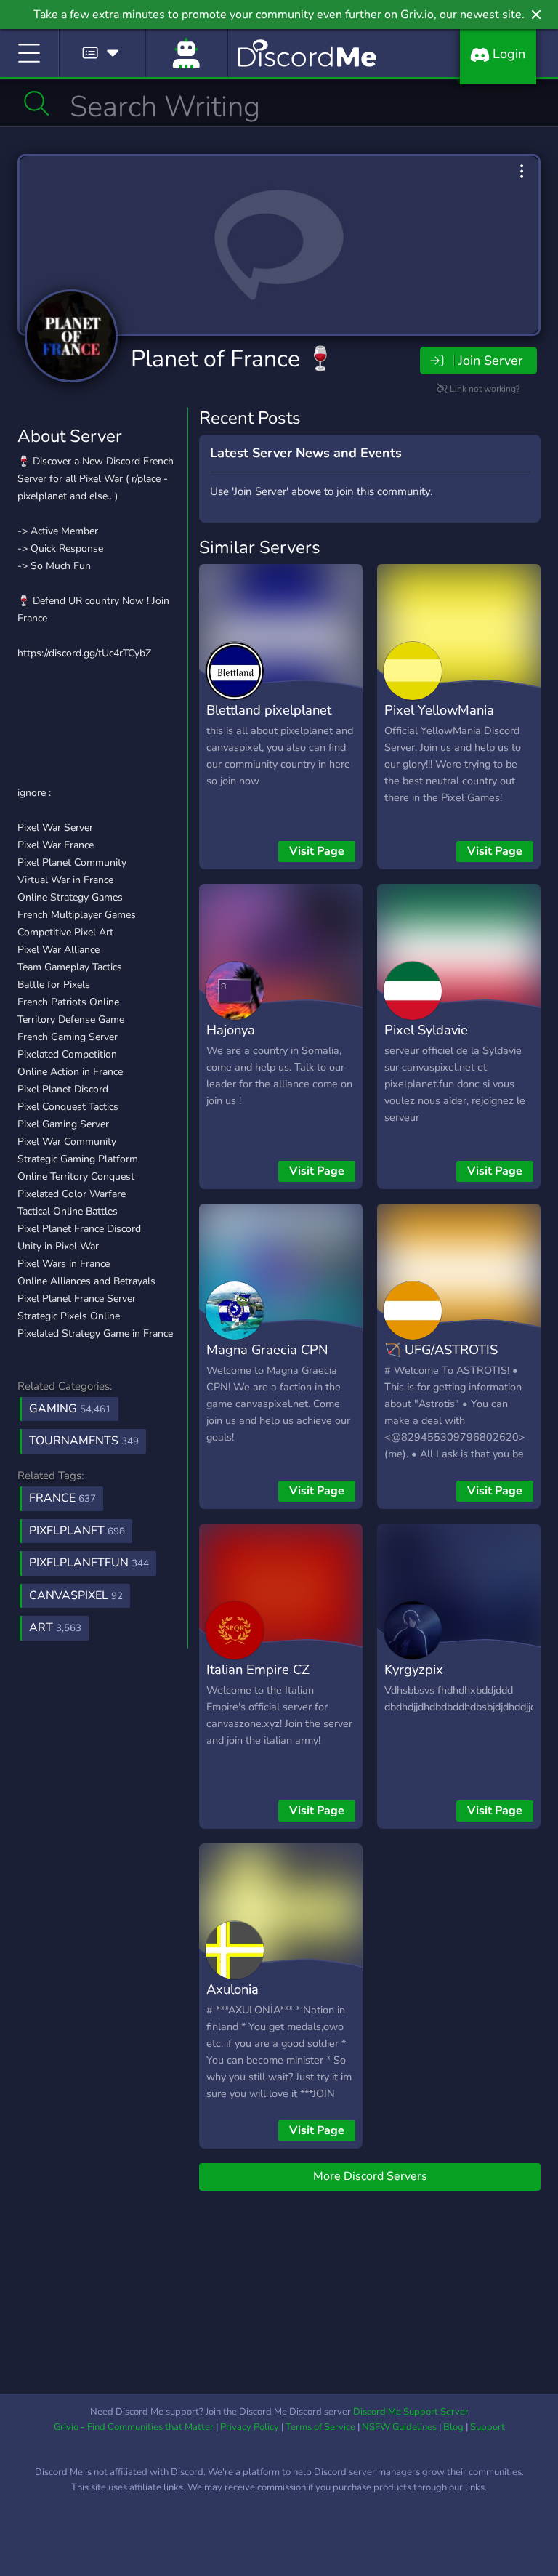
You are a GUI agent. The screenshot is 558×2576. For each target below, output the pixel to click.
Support (488, 2427)
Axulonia (232, 1989)
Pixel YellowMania (439, 710)
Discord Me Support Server (411, 2412)
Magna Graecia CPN (267, 1349)
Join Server (490, 361)
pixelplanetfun (89, 1563)
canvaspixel (76, 1595)
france (62, 1498)
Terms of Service (320, 2427)
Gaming (70, 1409)
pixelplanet (77, 1531)
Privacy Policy (250, 2427)
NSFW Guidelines (399, 2427)
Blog (453, 2427)
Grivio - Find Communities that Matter (134, 2427)
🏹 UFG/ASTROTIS (441, 1349)
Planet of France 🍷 (233, 359)
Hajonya (231, 1030)
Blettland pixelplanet (269, 710)
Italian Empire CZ (258, 1669)
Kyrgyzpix (414, 1669)
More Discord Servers (370, 2176)
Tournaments (84, 1441)
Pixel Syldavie (426, 1030)
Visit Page (317, 851)
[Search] (37, 103)
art (55, 1627)
